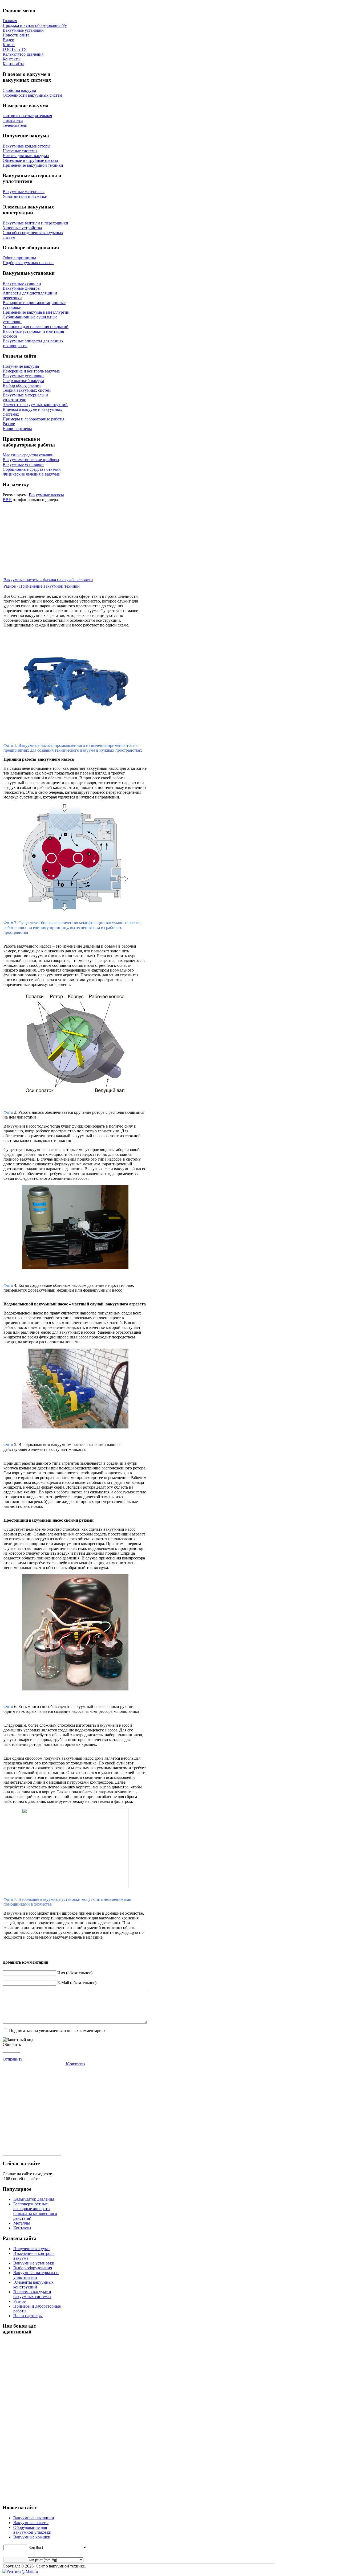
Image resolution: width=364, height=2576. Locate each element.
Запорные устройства (22, 228)
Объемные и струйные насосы (30, 160)
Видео (8, 40)
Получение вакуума (21, 366)
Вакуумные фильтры (22, 288)
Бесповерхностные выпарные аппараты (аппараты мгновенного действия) (35, 2211)
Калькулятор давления (23, 54)
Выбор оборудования (22, 385)
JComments (75, 2064)
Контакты (12, 59)
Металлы (22, 2223)
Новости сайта (16, 35)
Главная (10, 21)
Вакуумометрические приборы (31, 460)
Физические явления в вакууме (31, 474)
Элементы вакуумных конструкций (35, 405)
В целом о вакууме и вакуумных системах (32, 2294)
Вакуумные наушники (34, 2518)
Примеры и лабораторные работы (33, 419)
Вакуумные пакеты (31, 2523)
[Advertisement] (48, 539)
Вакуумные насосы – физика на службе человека (48, 580)
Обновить (12, 2044)
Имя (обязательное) (75, 1973)
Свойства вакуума (19, 90)
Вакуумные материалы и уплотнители (25, 397)
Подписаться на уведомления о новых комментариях (57, 2031)
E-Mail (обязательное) (77, 1983)
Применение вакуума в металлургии (36, 312)
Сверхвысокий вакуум (23, 381)
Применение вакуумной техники (33, 165)
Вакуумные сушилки (22, 283)
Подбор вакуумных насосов (28, 263)
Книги (9, 45)
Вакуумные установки (23, 30)
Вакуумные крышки (32, 2537)
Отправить (13, 2059)
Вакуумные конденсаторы (27, 146)
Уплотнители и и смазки (25, 196)
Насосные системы (20, 151)
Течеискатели (15, 125)
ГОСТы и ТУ (15, 49)
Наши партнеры (17, 429)
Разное (9, 424)
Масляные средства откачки (28, 455)
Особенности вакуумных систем (32, 95)
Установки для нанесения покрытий (36, 327)
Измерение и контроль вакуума (31, 371)
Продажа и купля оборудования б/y (35, 25)
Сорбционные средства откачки (32, 469)
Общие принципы (19, 258)
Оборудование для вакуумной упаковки (32, 2530)
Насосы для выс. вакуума (26, 156)
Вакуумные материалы (24, 192)
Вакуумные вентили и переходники (35, 223)
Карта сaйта (13, 64)
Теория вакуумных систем (27, 390)
